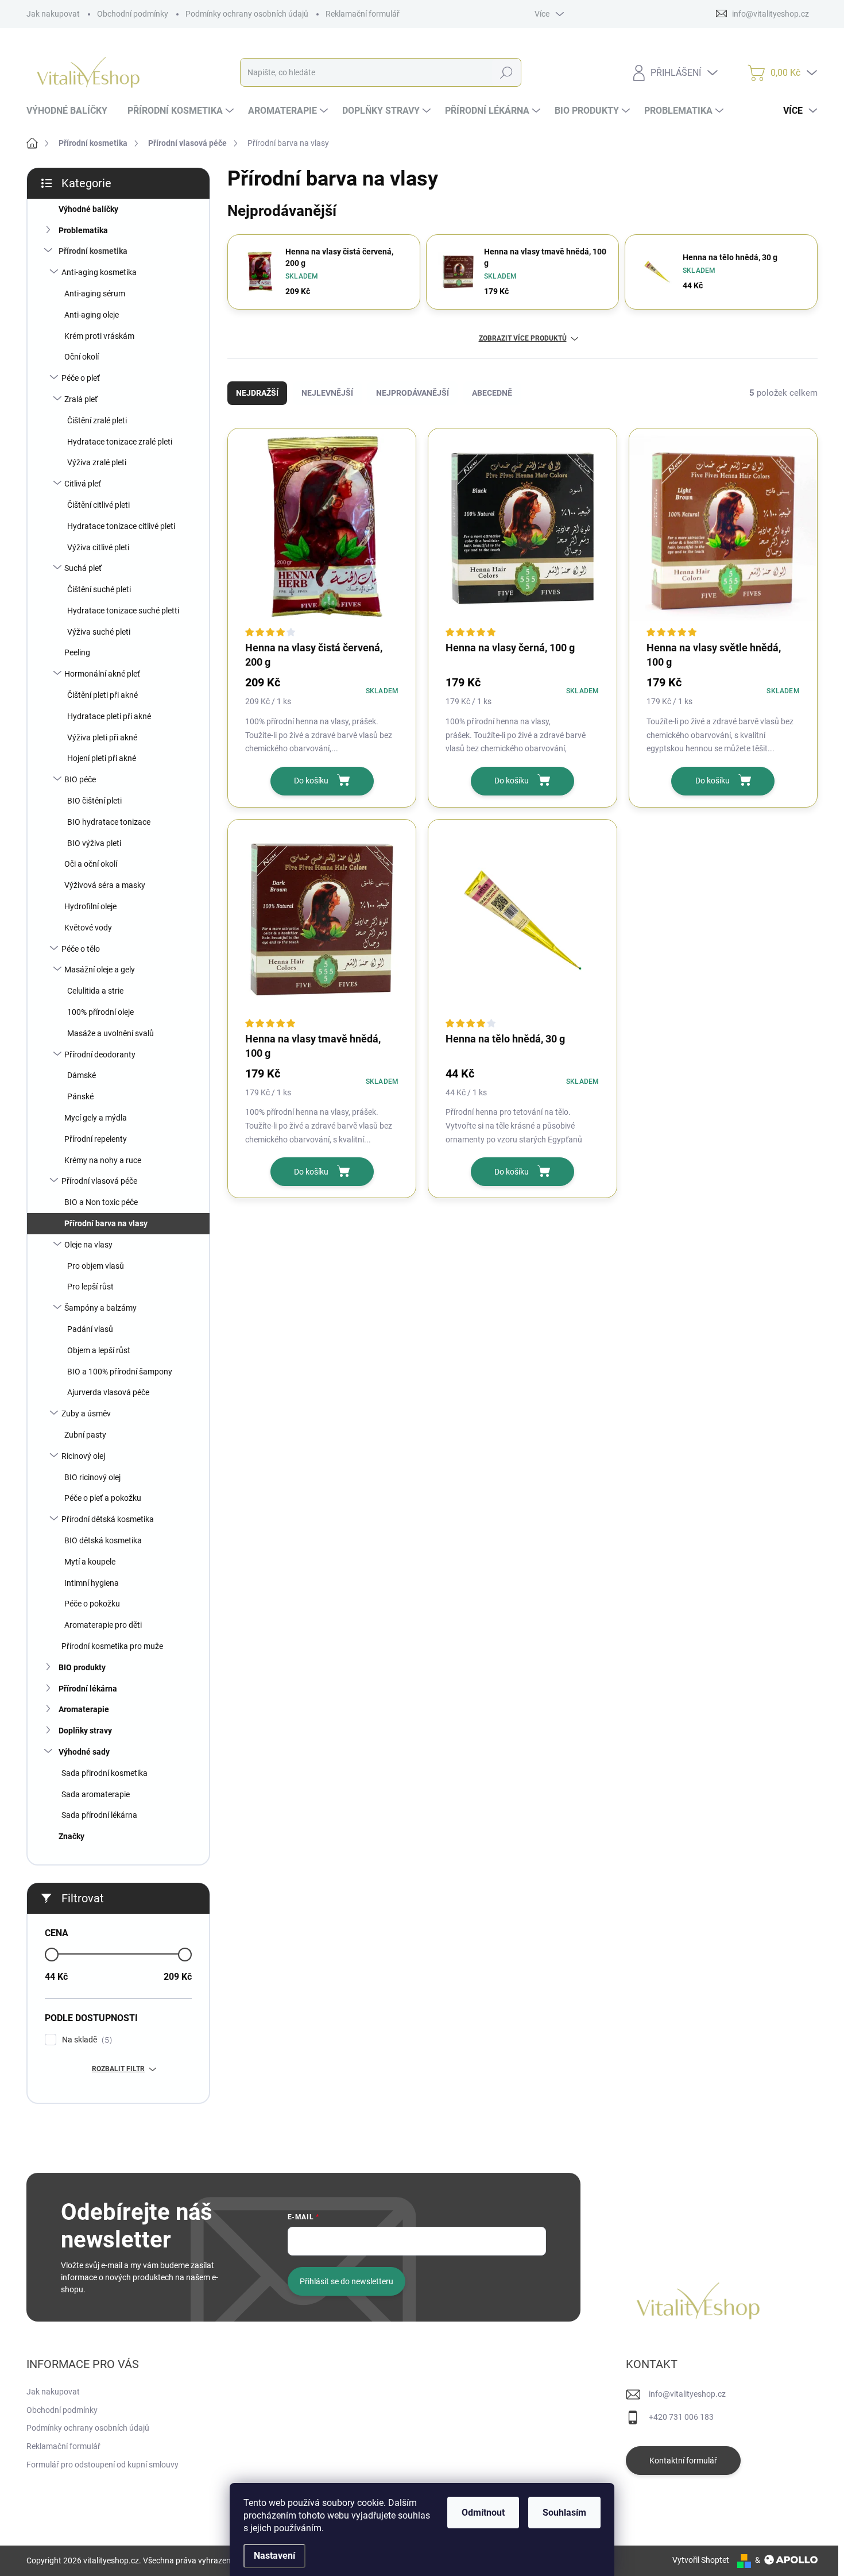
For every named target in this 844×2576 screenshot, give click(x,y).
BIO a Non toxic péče (101, 1202)
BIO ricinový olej (92, 1477)
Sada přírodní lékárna (99, 1815)
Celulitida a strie (95, 991)
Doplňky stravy (85, 1731)
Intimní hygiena (92, 1583)
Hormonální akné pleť (102, 674)
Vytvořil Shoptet (701, 2560)
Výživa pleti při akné (102, 737)
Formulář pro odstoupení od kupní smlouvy (102, 2465)
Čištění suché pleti (99, 589)
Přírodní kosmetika (93, 251)
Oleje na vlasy (88, 1245)
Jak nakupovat (53, 14)
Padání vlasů (90, 1329)
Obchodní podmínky (133, 14)
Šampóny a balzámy (100, 1308)
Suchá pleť (83, 568)
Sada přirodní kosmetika (104, 1773)
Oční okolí (82, 357)
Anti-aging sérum (95, 293)
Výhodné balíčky (88, 209)
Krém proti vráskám (99, 336)
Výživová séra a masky (105, 885)
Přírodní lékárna (88, 1689)
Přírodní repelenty (96, 1139)
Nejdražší (257, 393)
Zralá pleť (81, 399)
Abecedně (492, 393)
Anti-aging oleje (92, 315)
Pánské (80, 1096)
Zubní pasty (85, 1435)
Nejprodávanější (413, 393)
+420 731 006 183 (681, 2417)
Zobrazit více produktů (523, 338)
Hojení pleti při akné (102, 758)
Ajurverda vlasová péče (108, 1392)
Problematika (83, 230)
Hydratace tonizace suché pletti (123, 611)
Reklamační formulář (363, 14)
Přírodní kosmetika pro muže (112, 1646)
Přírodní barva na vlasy (106, 1223)
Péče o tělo (81, 949)
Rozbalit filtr (118, 2069)
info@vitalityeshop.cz (687, 2394)
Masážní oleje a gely (100, 970)
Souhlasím (564, 2513)
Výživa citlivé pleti (98, 547)
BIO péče (80, 779)
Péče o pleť (81, 378)
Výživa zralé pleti (97, 462)
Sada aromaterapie (96, 1794)
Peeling (77, 652)
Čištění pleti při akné (102, 695)
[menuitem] (71, 111)
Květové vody (88, 928)
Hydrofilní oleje (90, 906)
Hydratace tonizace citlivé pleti (121, 526)
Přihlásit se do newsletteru (346, 2281)
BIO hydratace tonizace (109, 822)
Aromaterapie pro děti (103, 1625)
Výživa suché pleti (99, 632)
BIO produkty (82, 1667)
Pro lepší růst (90, 1287)
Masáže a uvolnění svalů (111, 1033)
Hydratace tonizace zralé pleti (120, 442)
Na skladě (86, 2040)
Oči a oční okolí (91, 864)
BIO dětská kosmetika (103, 1540)
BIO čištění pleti (94, 801)
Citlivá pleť (83, 484)
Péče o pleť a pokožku (103, 1498)
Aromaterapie (84, 1709)
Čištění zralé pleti (97, 420)
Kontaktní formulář (683, 2461)
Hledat (506, 72)
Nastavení (274, 2556)
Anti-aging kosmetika (99, 272)
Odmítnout (483, 2513)
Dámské (82, 1075)
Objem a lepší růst (99, 1350)
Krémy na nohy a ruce (103, 1160)
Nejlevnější (327, 393)
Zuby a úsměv (86, 1413)
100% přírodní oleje (100, 1012)
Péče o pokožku (92, 1604)
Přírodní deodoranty (100, 1055)
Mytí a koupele (90, 1562)
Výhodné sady (84, 1752)
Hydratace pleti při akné (109, 716)
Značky (71, 1836)
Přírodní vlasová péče (99, 1181)
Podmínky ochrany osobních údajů (247, 14)
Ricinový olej (83, 1456)
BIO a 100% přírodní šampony (120, 1372)
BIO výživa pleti (94, 843)
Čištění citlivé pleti (98, 505)
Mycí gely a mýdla (96, 1118)
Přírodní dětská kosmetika (108, 1519)
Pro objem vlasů (96, 1266)
